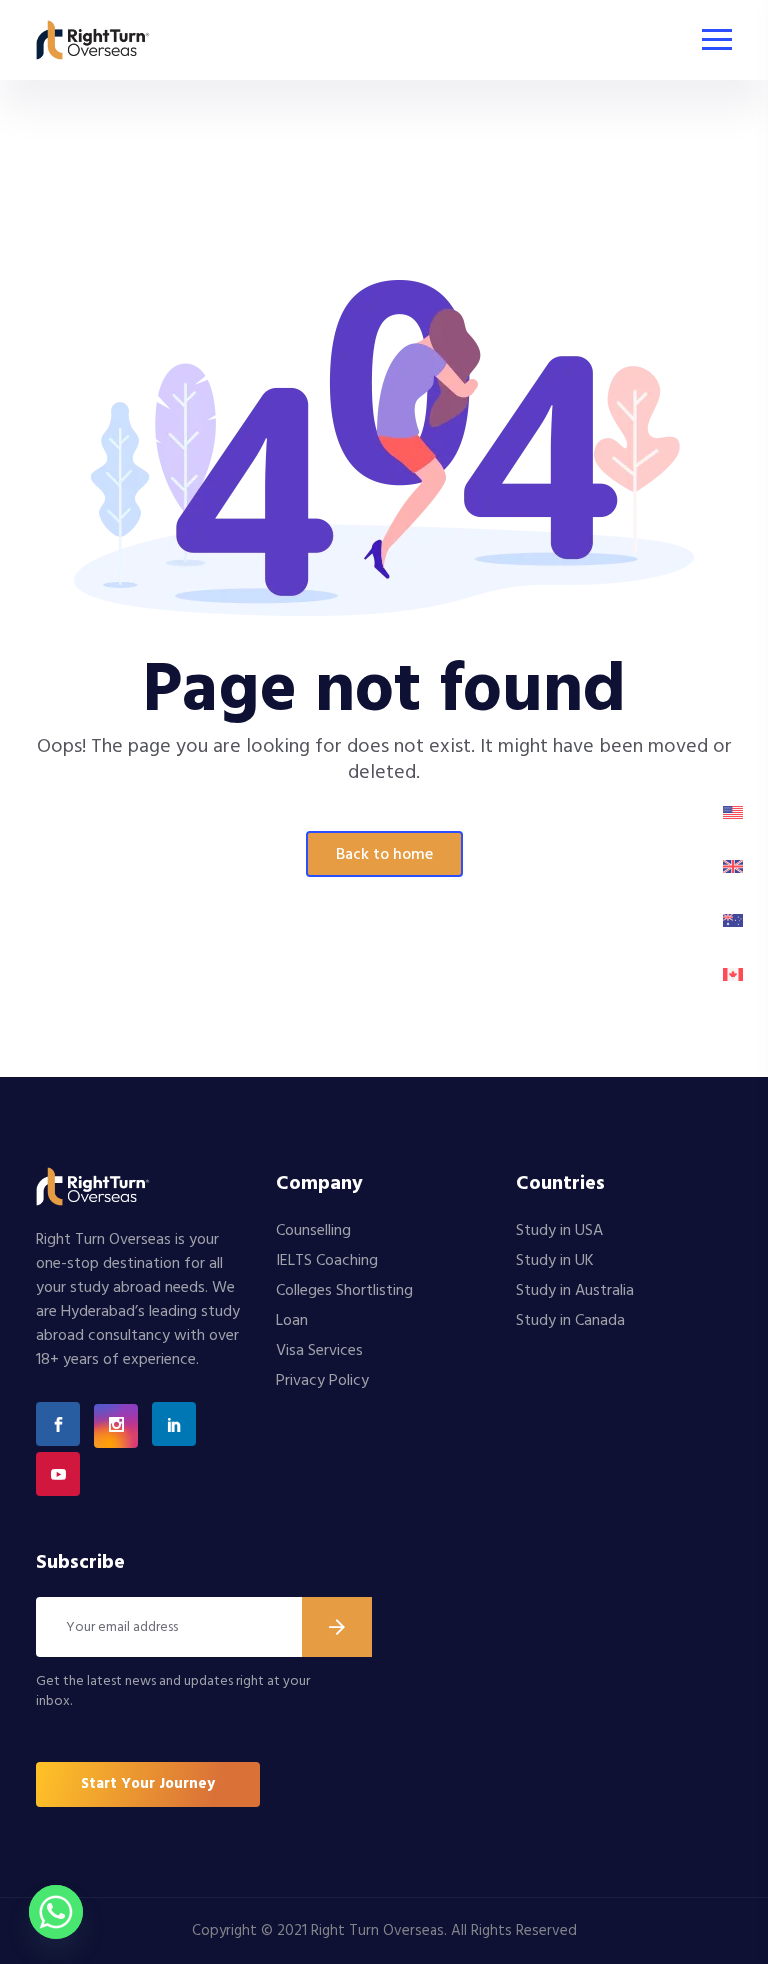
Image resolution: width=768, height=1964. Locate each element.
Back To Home (384, 855)
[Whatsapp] (56, 1912)
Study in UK (555, 1261)
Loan (292, 1321)
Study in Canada (570, 1321)
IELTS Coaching (327, 1261)
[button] (148, 1784)
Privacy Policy (322, 1381)
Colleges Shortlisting (344, 1291)
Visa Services (319, 1351)
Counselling (313, 1231)
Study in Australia (575, 1291)
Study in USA (559, 1231)
